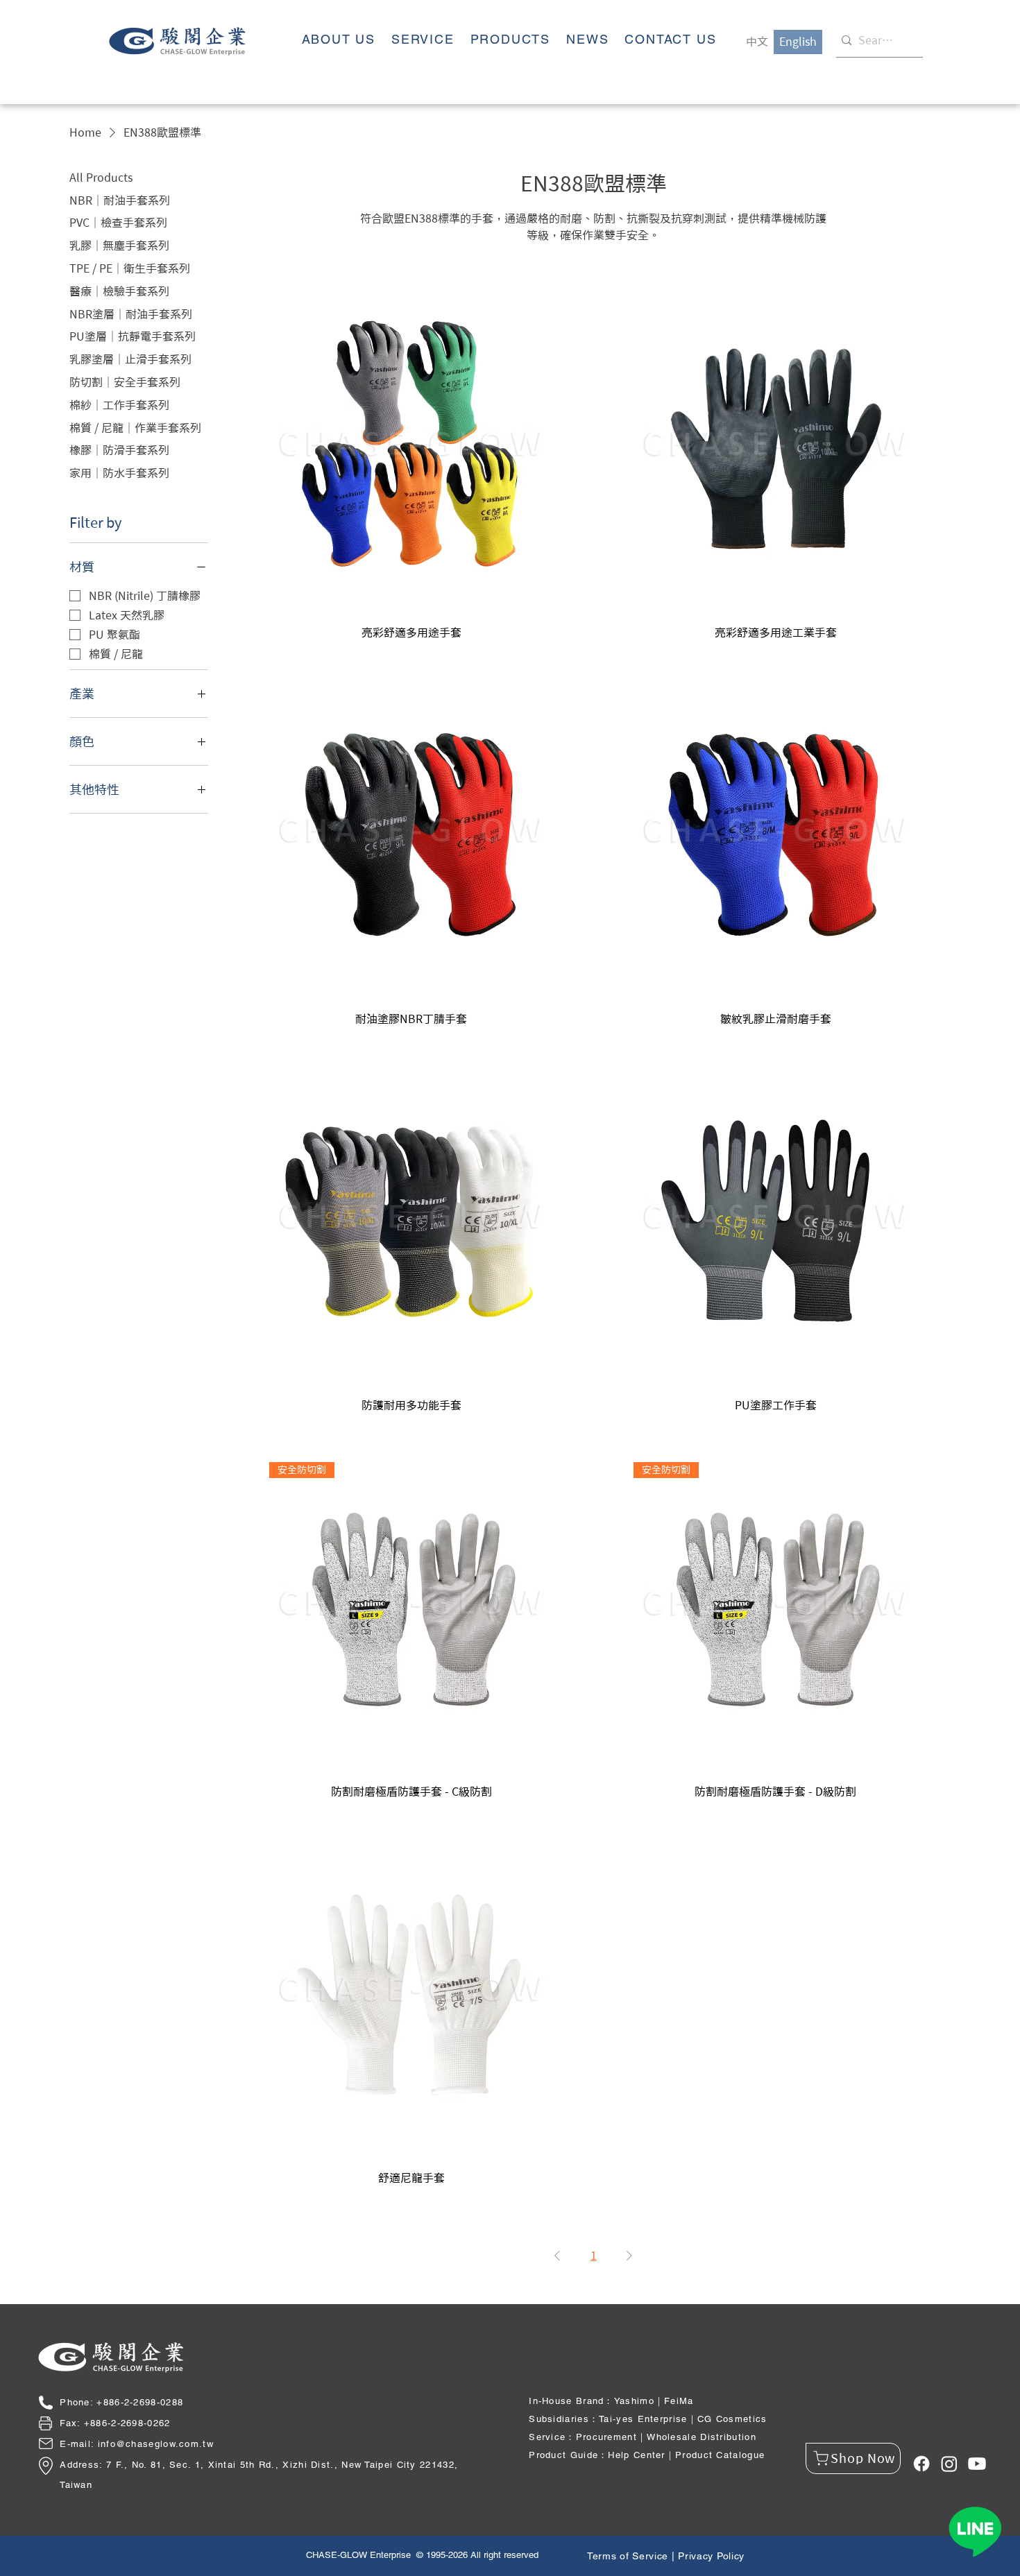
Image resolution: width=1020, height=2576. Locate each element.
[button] (510, 40)
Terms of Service (628, 2556)
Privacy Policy (711, 2556)
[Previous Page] (557, 2256)
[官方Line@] (975, 2531)
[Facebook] (921, 2464)
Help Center (636, 2455)
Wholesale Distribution (702, 2437)
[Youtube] (977, 2464)
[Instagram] (949, 2464)
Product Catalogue (720, 2455)
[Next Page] (629, 2256)
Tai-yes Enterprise (643, 2419)
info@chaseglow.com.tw (156, 2444)
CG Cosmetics (732, 2419)
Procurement (606, 2437)
